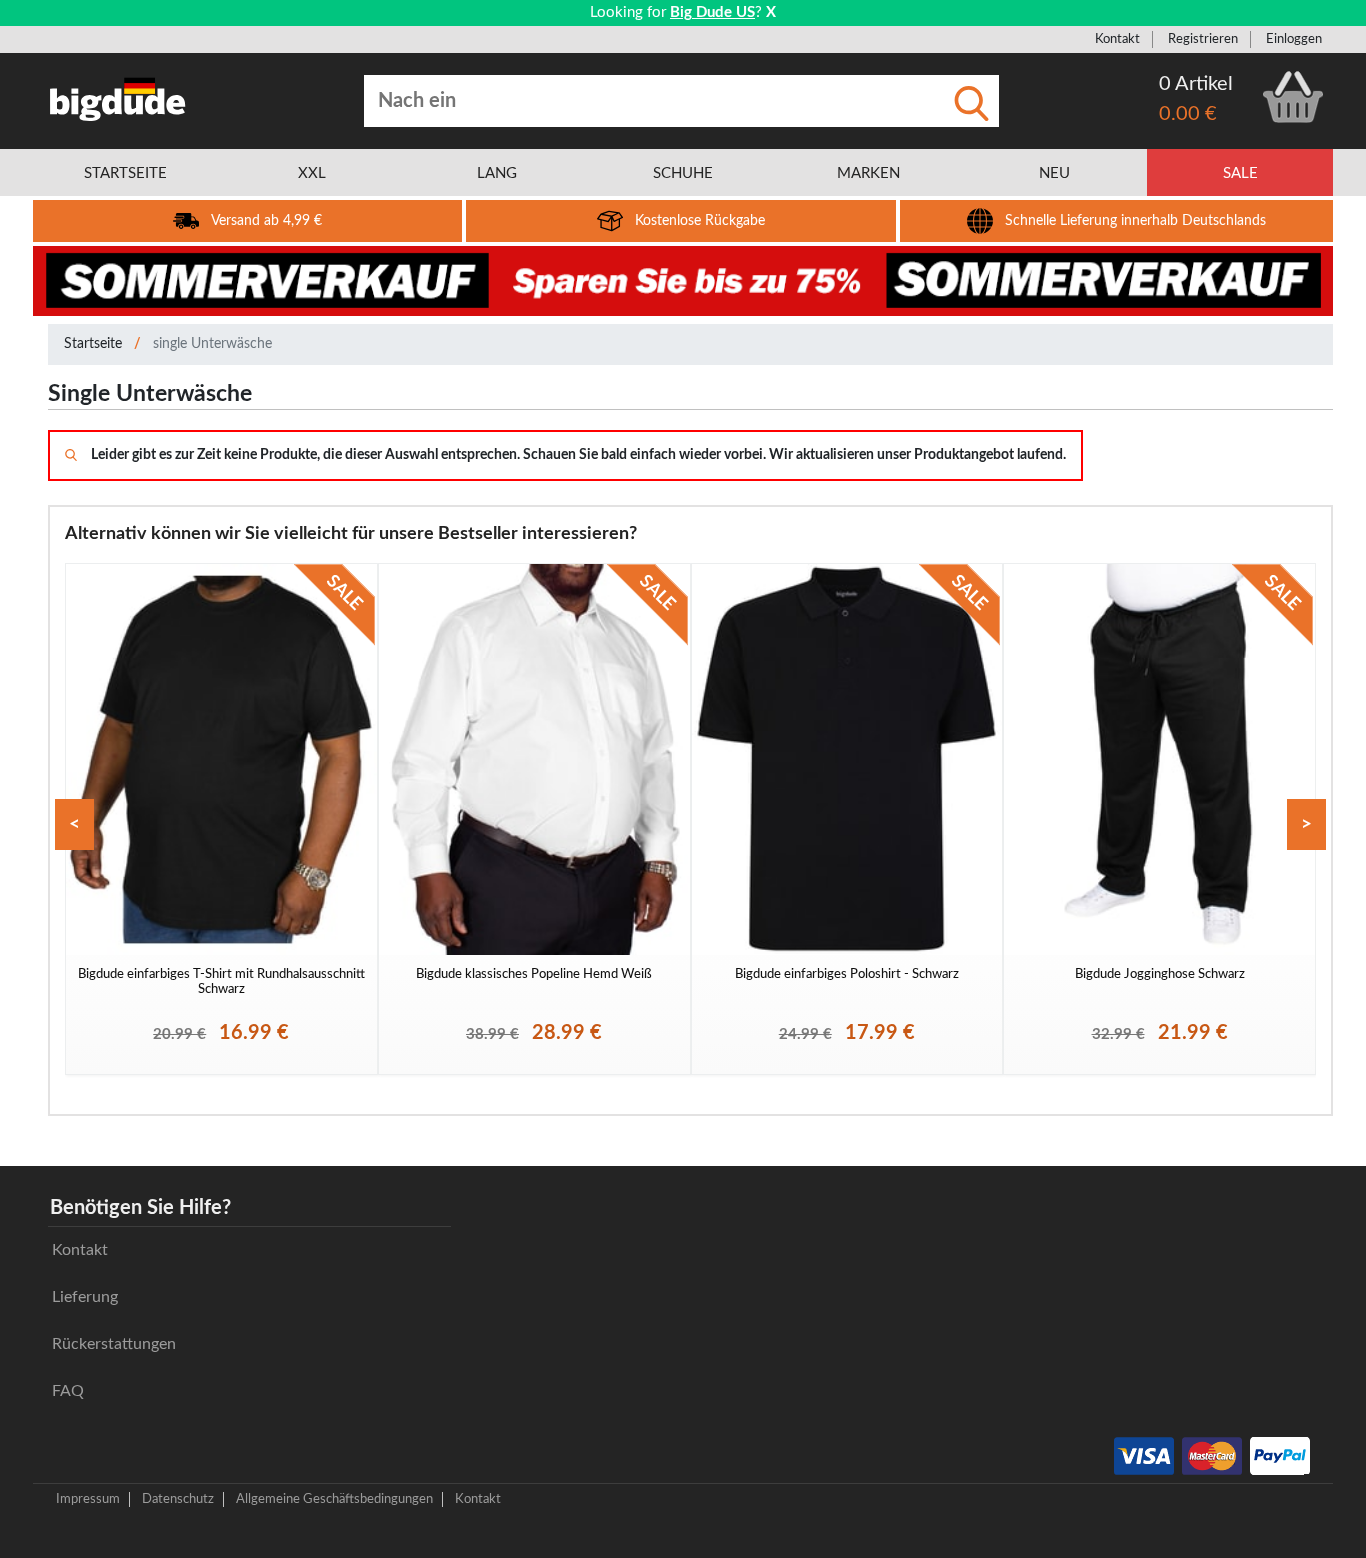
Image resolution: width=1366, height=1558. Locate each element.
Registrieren (1203, 39)
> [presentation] (1306, 824)
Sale (1240, 173)
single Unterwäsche (212, 344)
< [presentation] (74, 824)
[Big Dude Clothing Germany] (118, 99)
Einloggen (1294, 39)
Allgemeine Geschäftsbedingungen (334, 1499)
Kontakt (1117, 39)
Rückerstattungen (114, 1344)
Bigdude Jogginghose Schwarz (1160, 974)
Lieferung (85, 1297)
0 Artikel (1196, 84)
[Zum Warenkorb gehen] (1293, 97)
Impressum (88, 1499)
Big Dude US (712, 12)
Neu (1054, 173)
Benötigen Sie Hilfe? (140, 1208)
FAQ (68, 1391)
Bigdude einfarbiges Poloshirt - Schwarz (847, 974)
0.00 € (1188, 114)
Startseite (93, 344)
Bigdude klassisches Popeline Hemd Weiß (534, 974)
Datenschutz (178, 1499)
